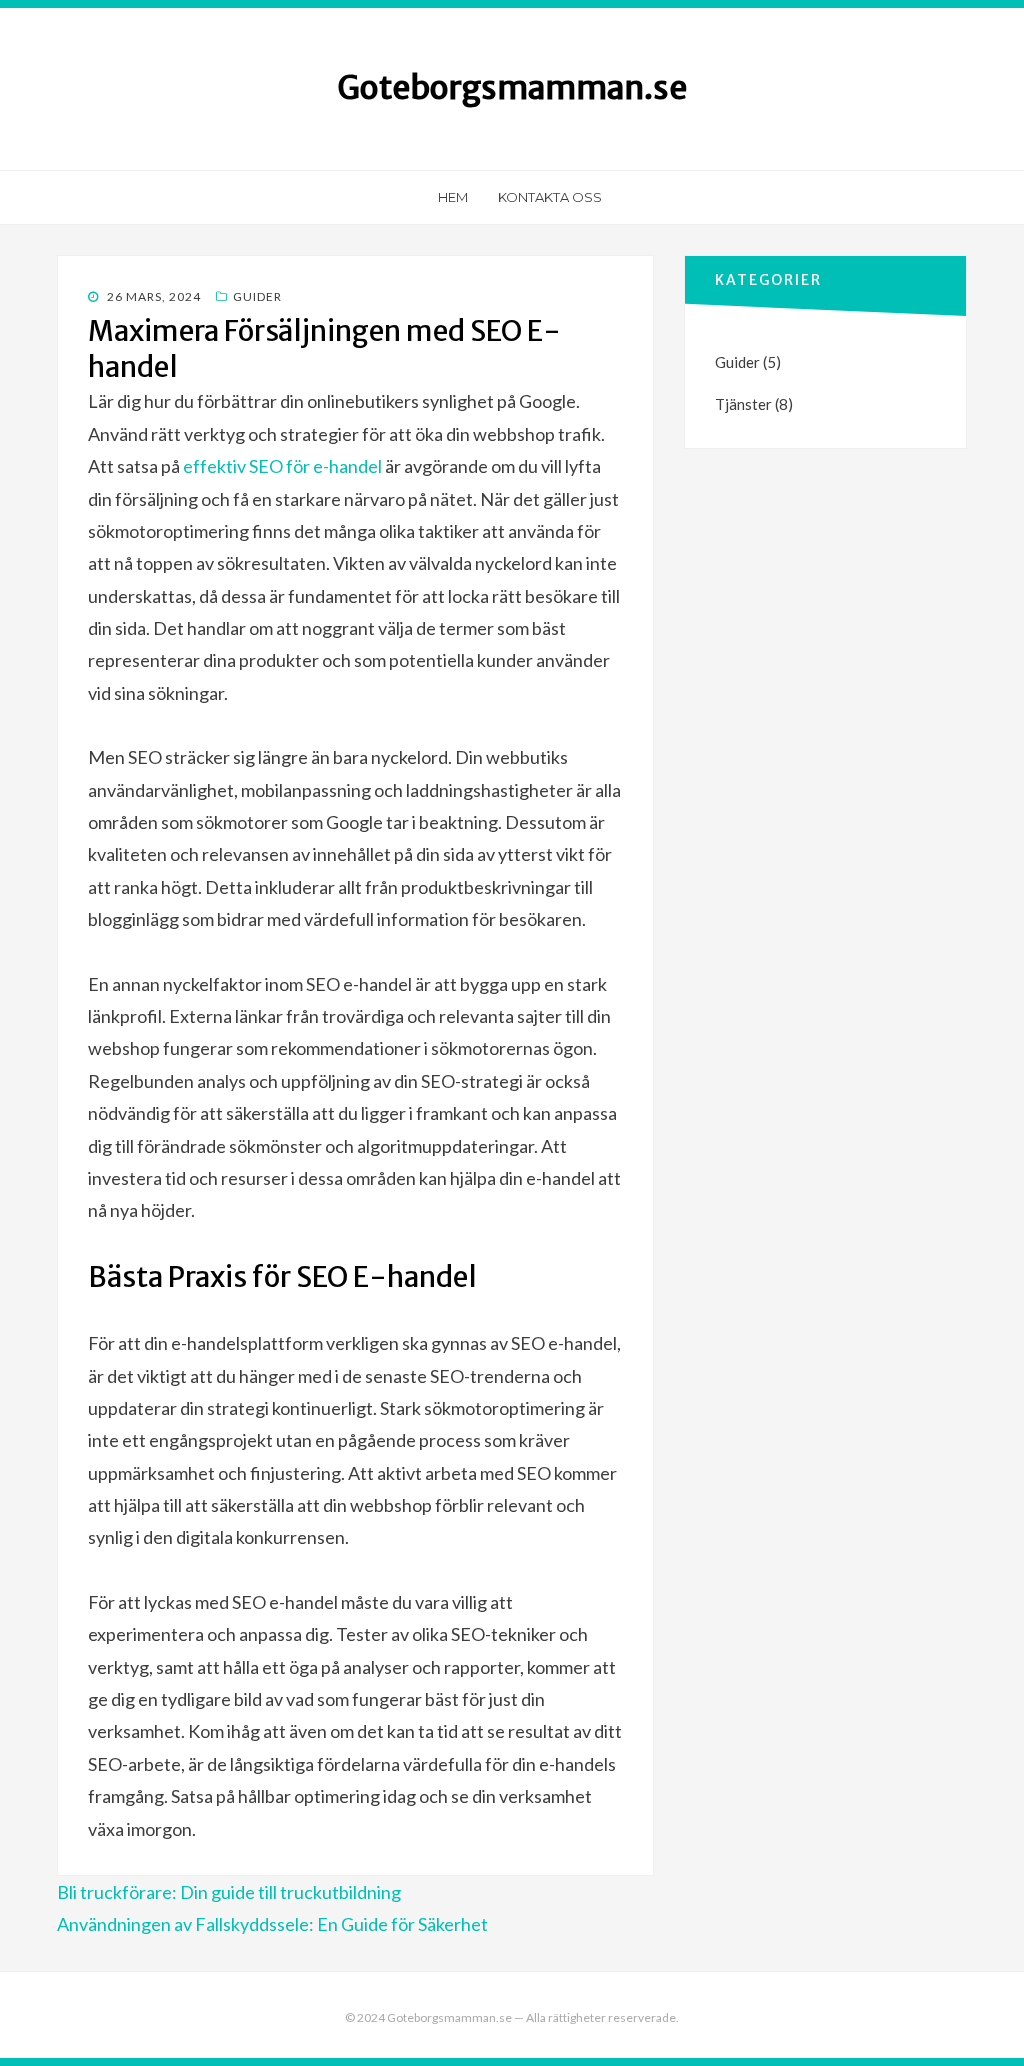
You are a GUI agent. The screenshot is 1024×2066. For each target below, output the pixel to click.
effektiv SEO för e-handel (282, 466)
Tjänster (743, 404)
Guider (257, 296)
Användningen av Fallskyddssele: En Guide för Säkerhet (272, 1924)
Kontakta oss (550, 197)
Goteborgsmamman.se (512, 88)
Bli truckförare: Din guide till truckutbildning (229, 1892)
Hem (453, 197)
